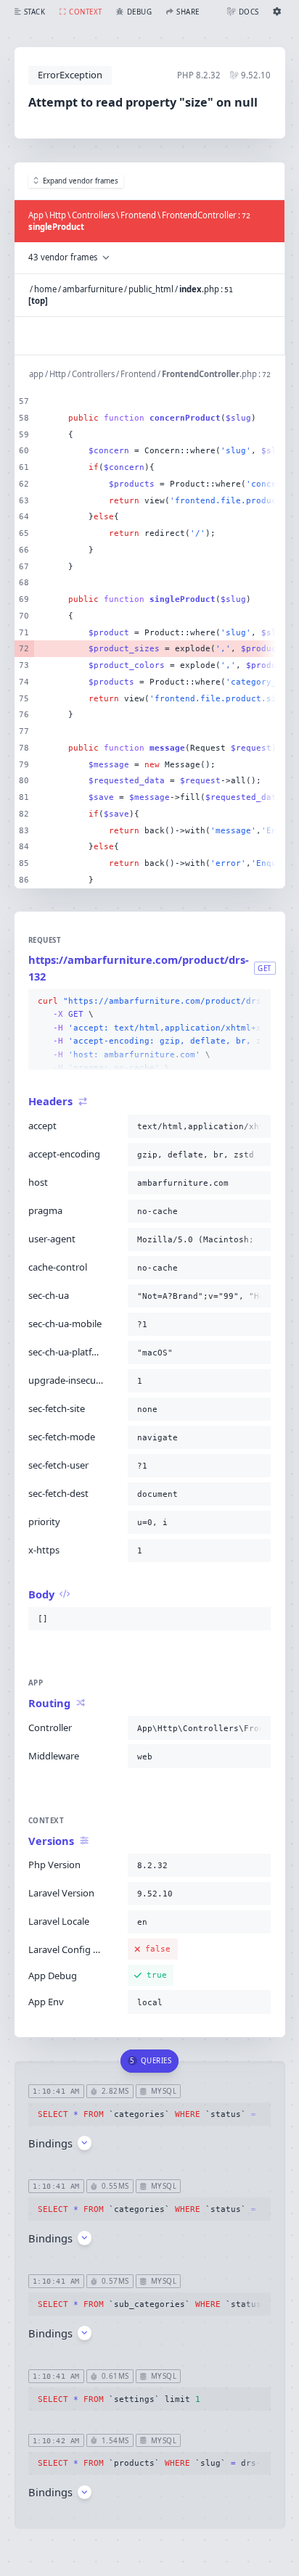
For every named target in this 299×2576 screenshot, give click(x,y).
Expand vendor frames (81, 181)
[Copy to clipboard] (257, 1002)
